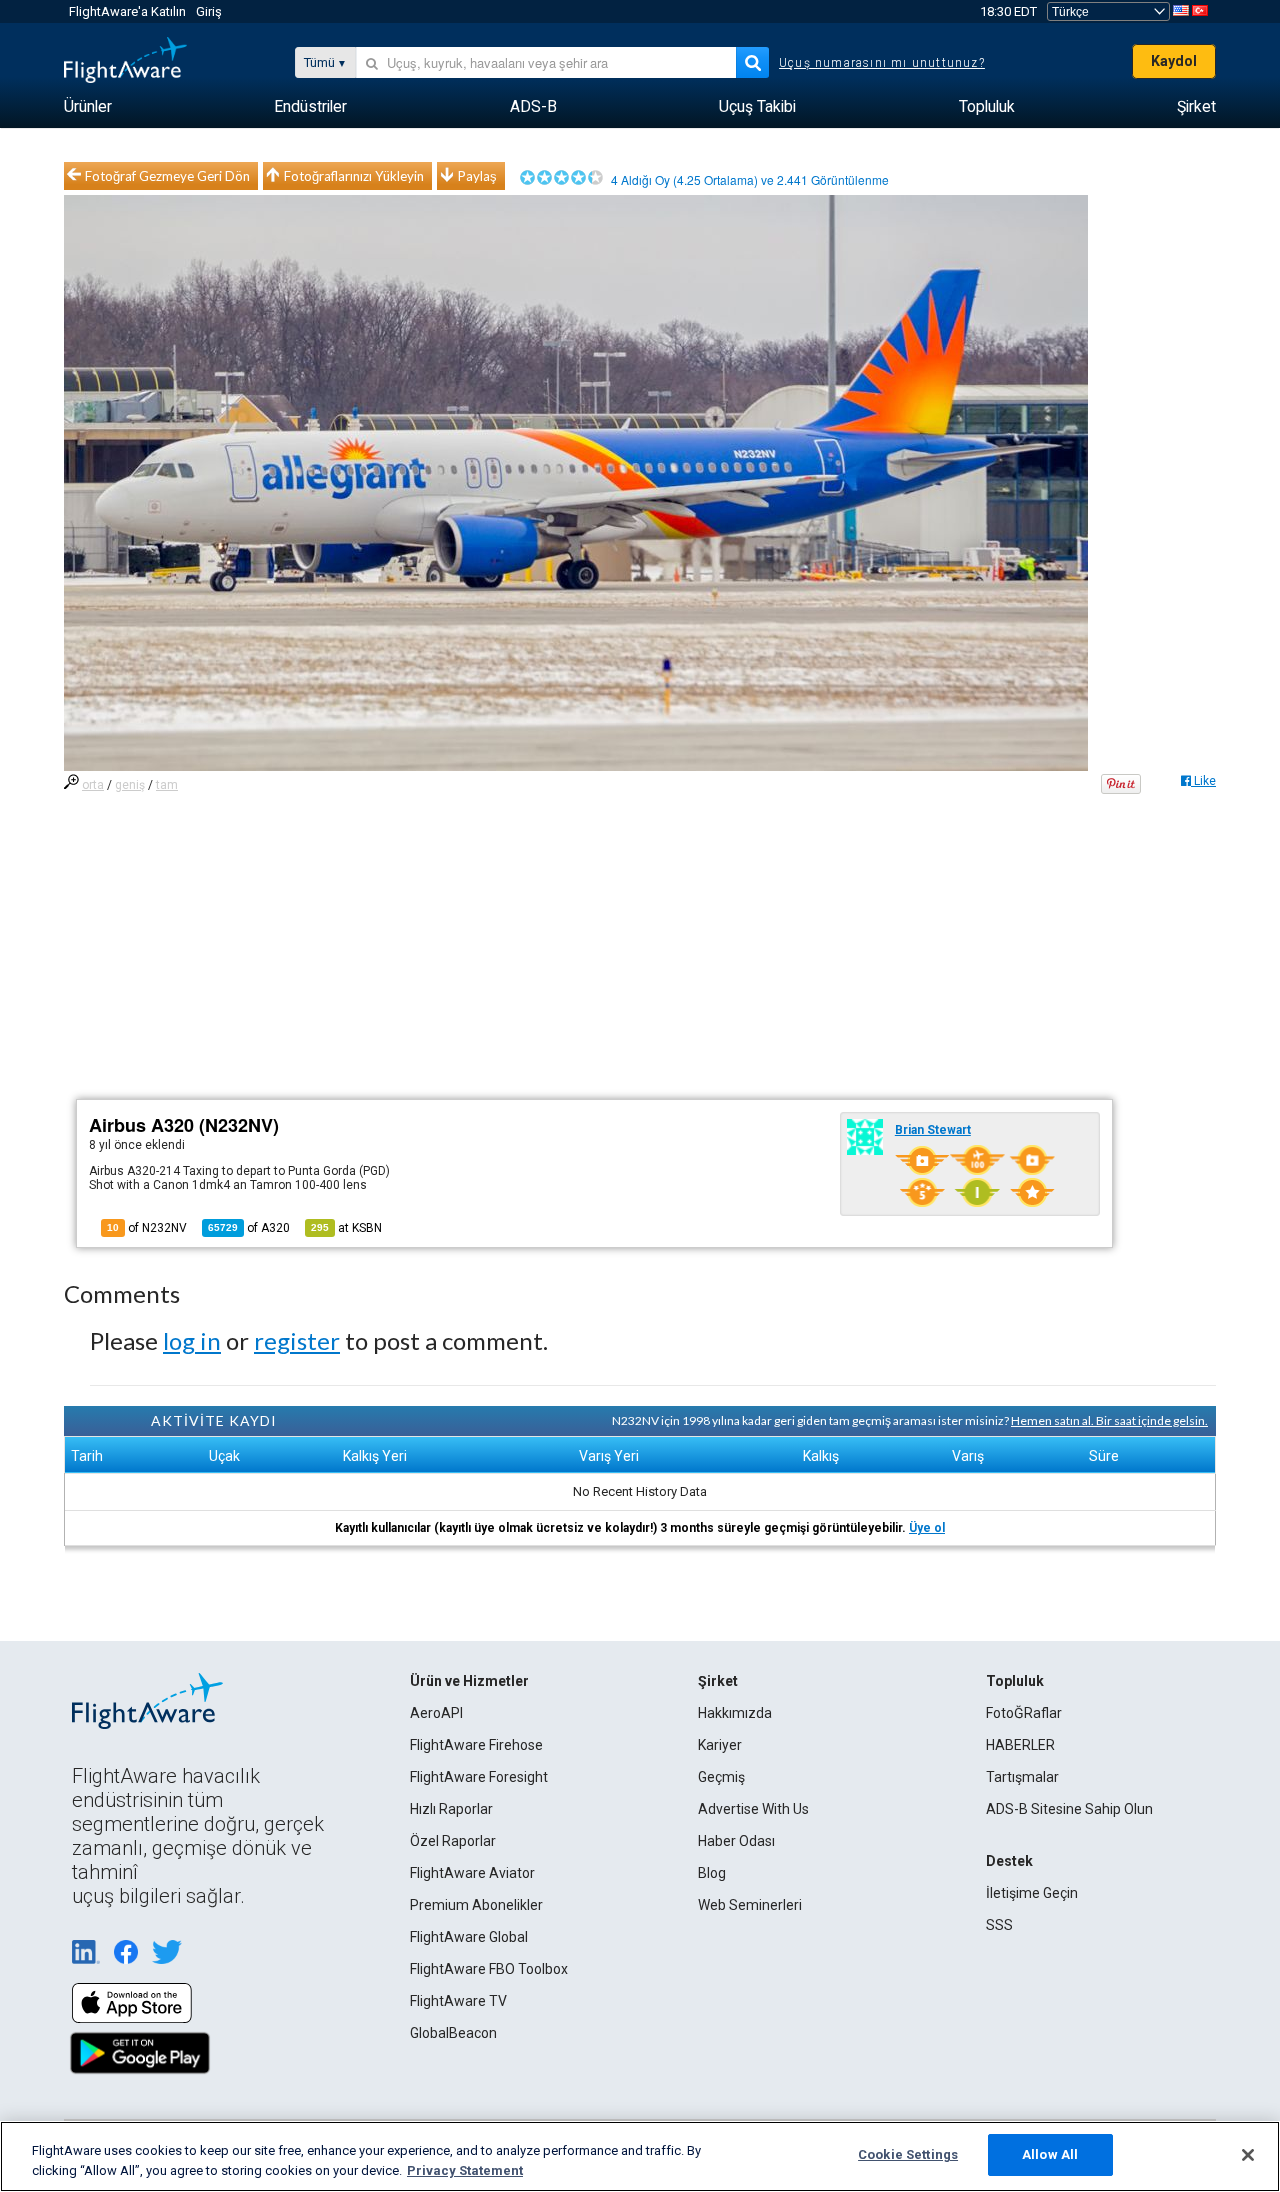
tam (167, 785)
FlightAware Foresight (479, 1777)
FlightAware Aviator (472, 1873)
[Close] (1248, 2155)
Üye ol (927, 1528)
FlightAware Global (469, 1937)
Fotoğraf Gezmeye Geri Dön (167, 176)
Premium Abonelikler (476, 1905)
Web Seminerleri (750, 1905)
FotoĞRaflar (1024, 1713)
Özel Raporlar (453, 1841)
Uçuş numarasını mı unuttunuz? (882, 63)
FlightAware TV (458, 2001)
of (249, 1228)
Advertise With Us (753, 1809)
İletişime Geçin (1032, 1893)
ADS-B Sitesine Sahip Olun (1069, 1809)
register (297, 1340)
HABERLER (1020, 1745)
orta (93, 785)
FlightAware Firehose (476, 1745)
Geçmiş (721, 1777)
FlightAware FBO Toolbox (489, 1969)
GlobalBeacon (453, 2033)
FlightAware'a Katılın (127, 11)
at (346, 1228)
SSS (999, 1925)
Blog (712, 1873)
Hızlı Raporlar (451, 1809)
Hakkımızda (735, 1713)
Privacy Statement (465, 2170)
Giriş (209, 11)
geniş (130, 785)
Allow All (1050, 2154)
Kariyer (720, 1745)
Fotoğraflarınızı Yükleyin (354, 176)
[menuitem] (88, 107)
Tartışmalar (1022, 1777)
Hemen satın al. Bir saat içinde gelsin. (1109, 1420)
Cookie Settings (908, 2154)
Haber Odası (736, 1841)
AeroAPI (436, 1713)
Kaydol (1174, 61)
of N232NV (147, 1228)
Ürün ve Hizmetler (469, 1681)
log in (192, 1340)
